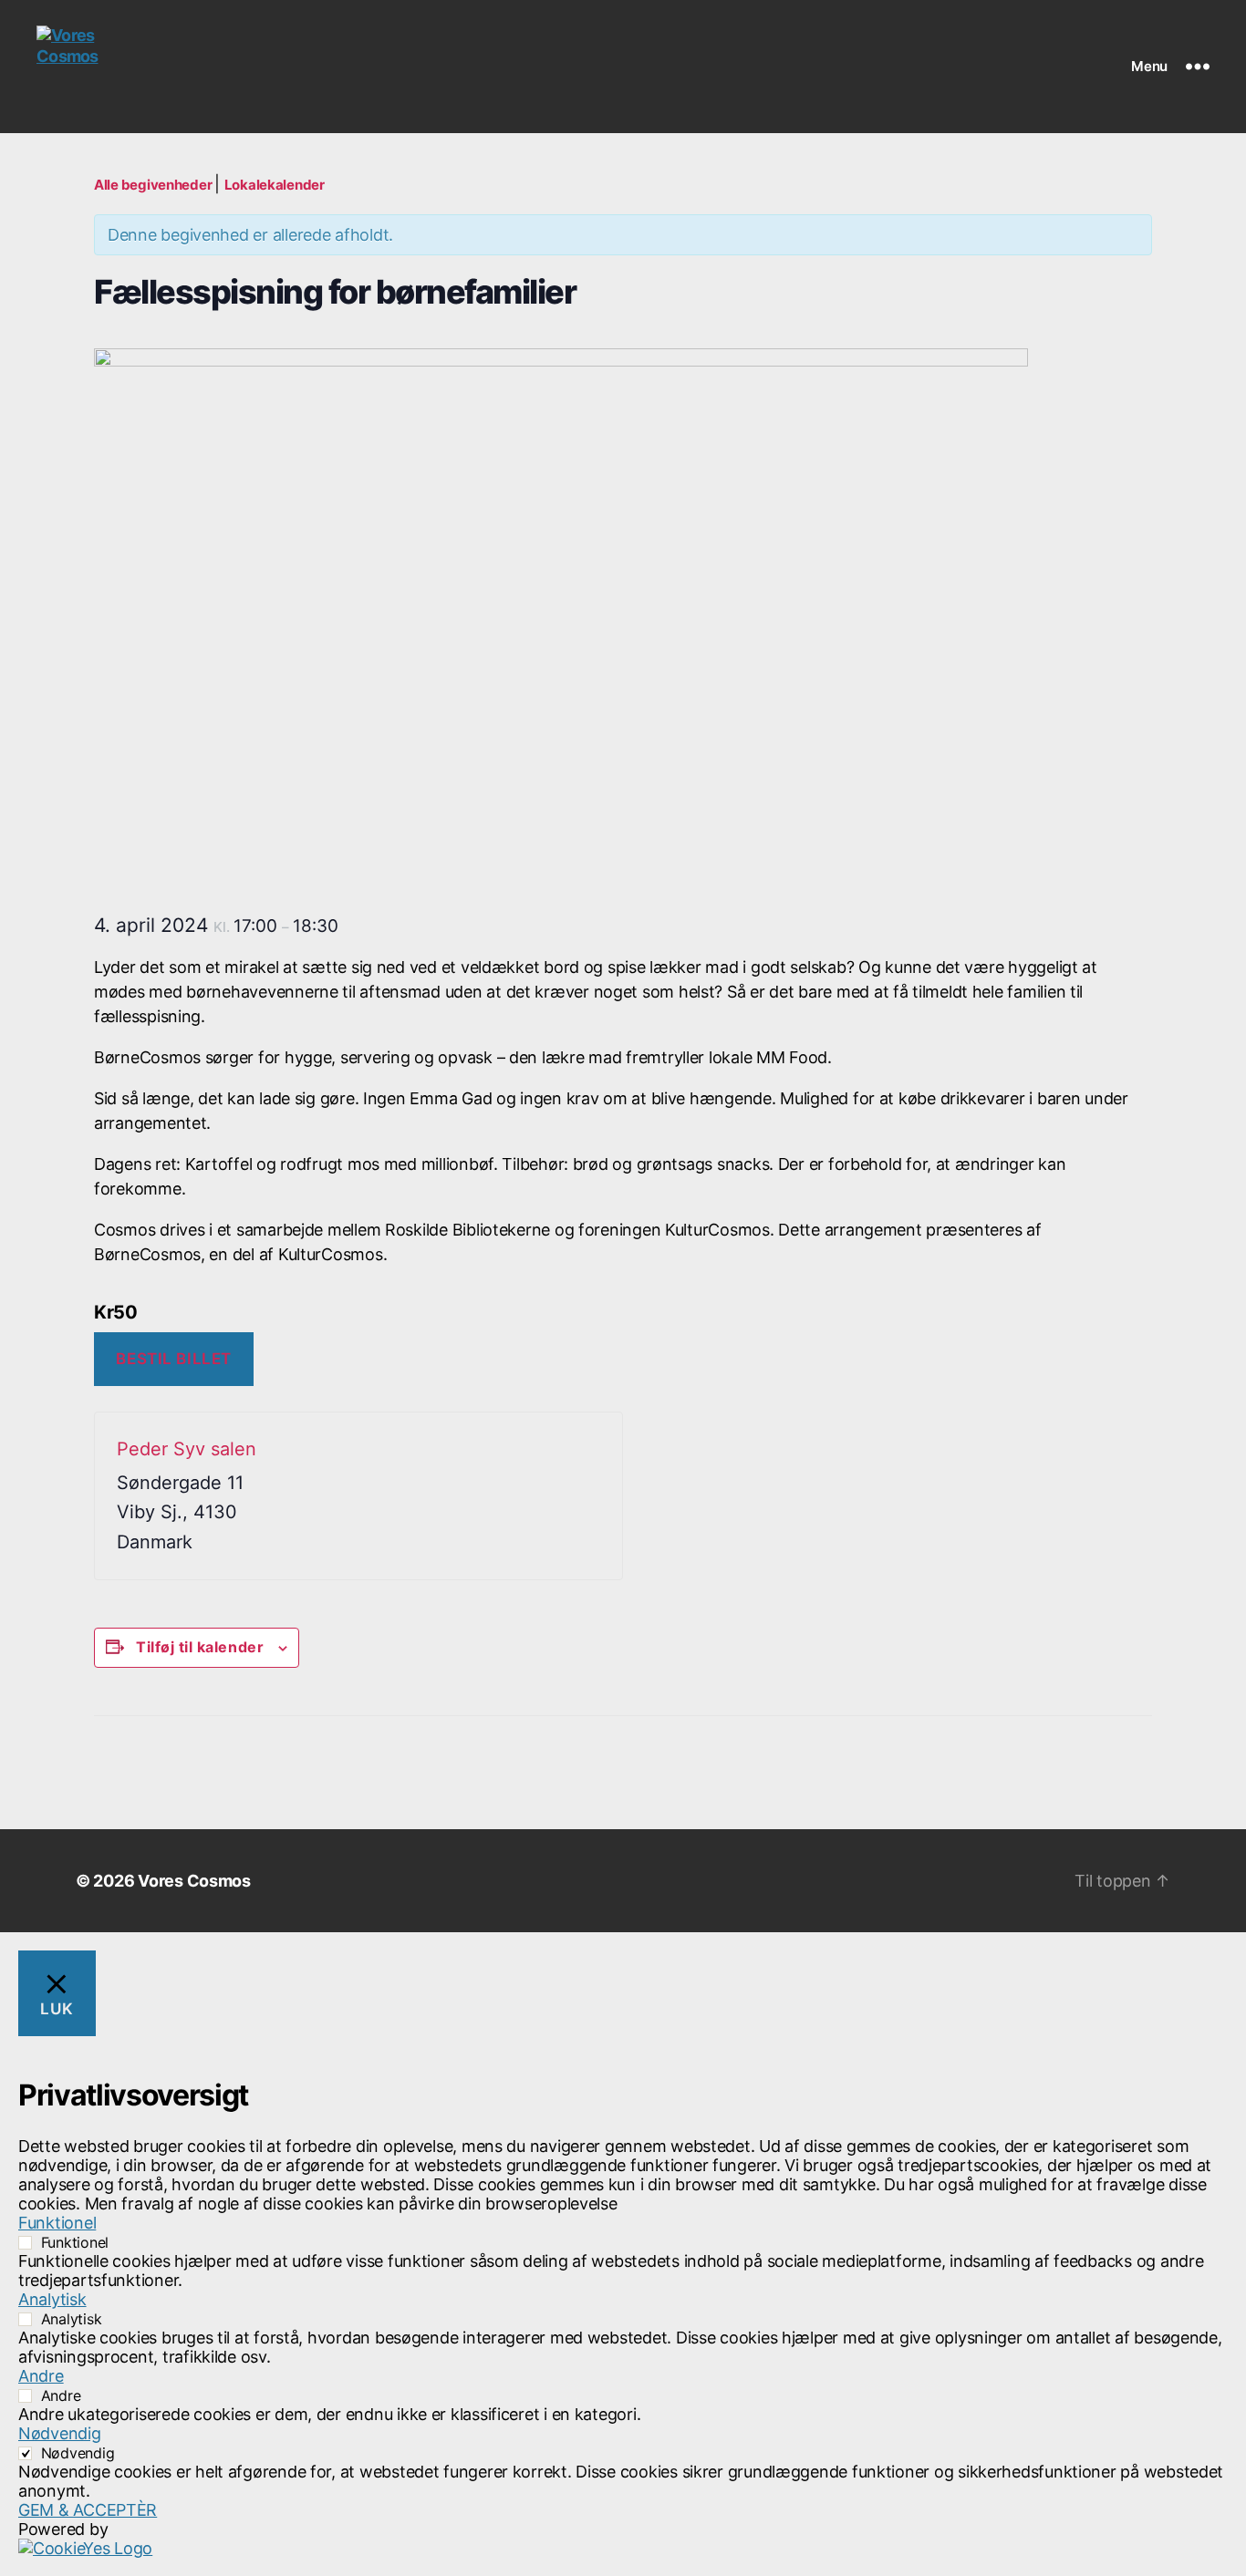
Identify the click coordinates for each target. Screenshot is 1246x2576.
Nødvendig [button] (60, 2433)
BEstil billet (173, 1359)
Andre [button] (41, 2376)
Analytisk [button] (52, 2299)
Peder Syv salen (187, 1449)
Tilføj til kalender (200, 1647)
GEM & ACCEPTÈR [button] (88, 2510)
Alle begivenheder (154, 185)
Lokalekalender (275, 185)
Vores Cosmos (194, 1881)
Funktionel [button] (57, 2223)
